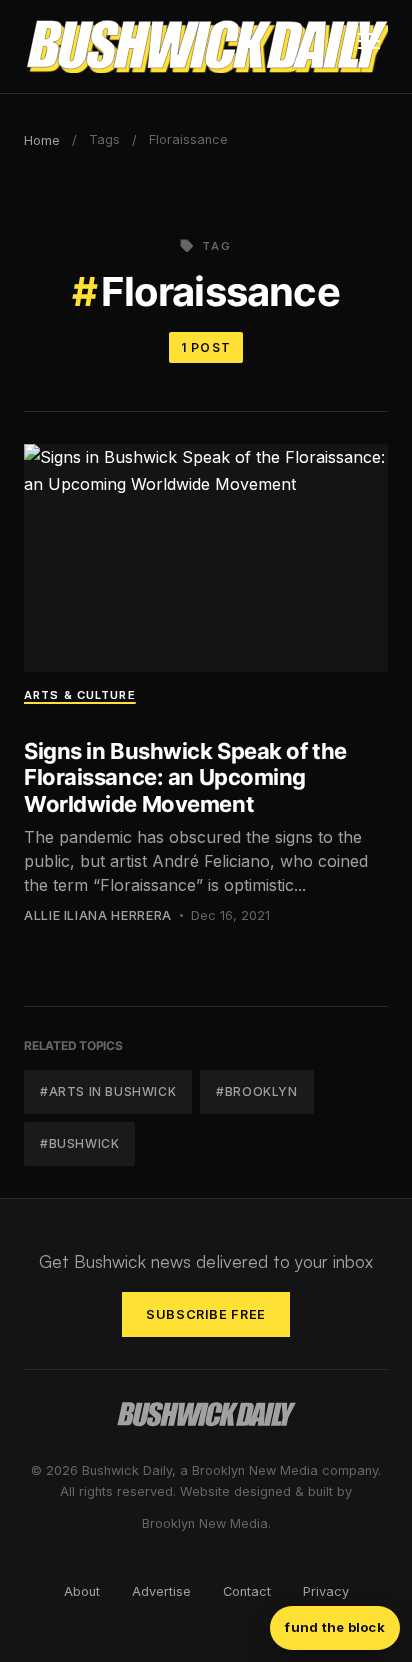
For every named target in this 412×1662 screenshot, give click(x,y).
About (82, 1591)
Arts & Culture (80, 695)
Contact (247, 1591)
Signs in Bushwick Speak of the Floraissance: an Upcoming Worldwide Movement (185, 777)
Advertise (161, 1591)
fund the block (335, 1627)
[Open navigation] (369, 47)
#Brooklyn (256, 1091)
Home (42, 140)
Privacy (326, 1591)
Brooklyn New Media (205, 1523)
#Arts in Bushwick (108, 1091)
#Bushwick (79, 1143)
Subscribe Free (206, 1314)
